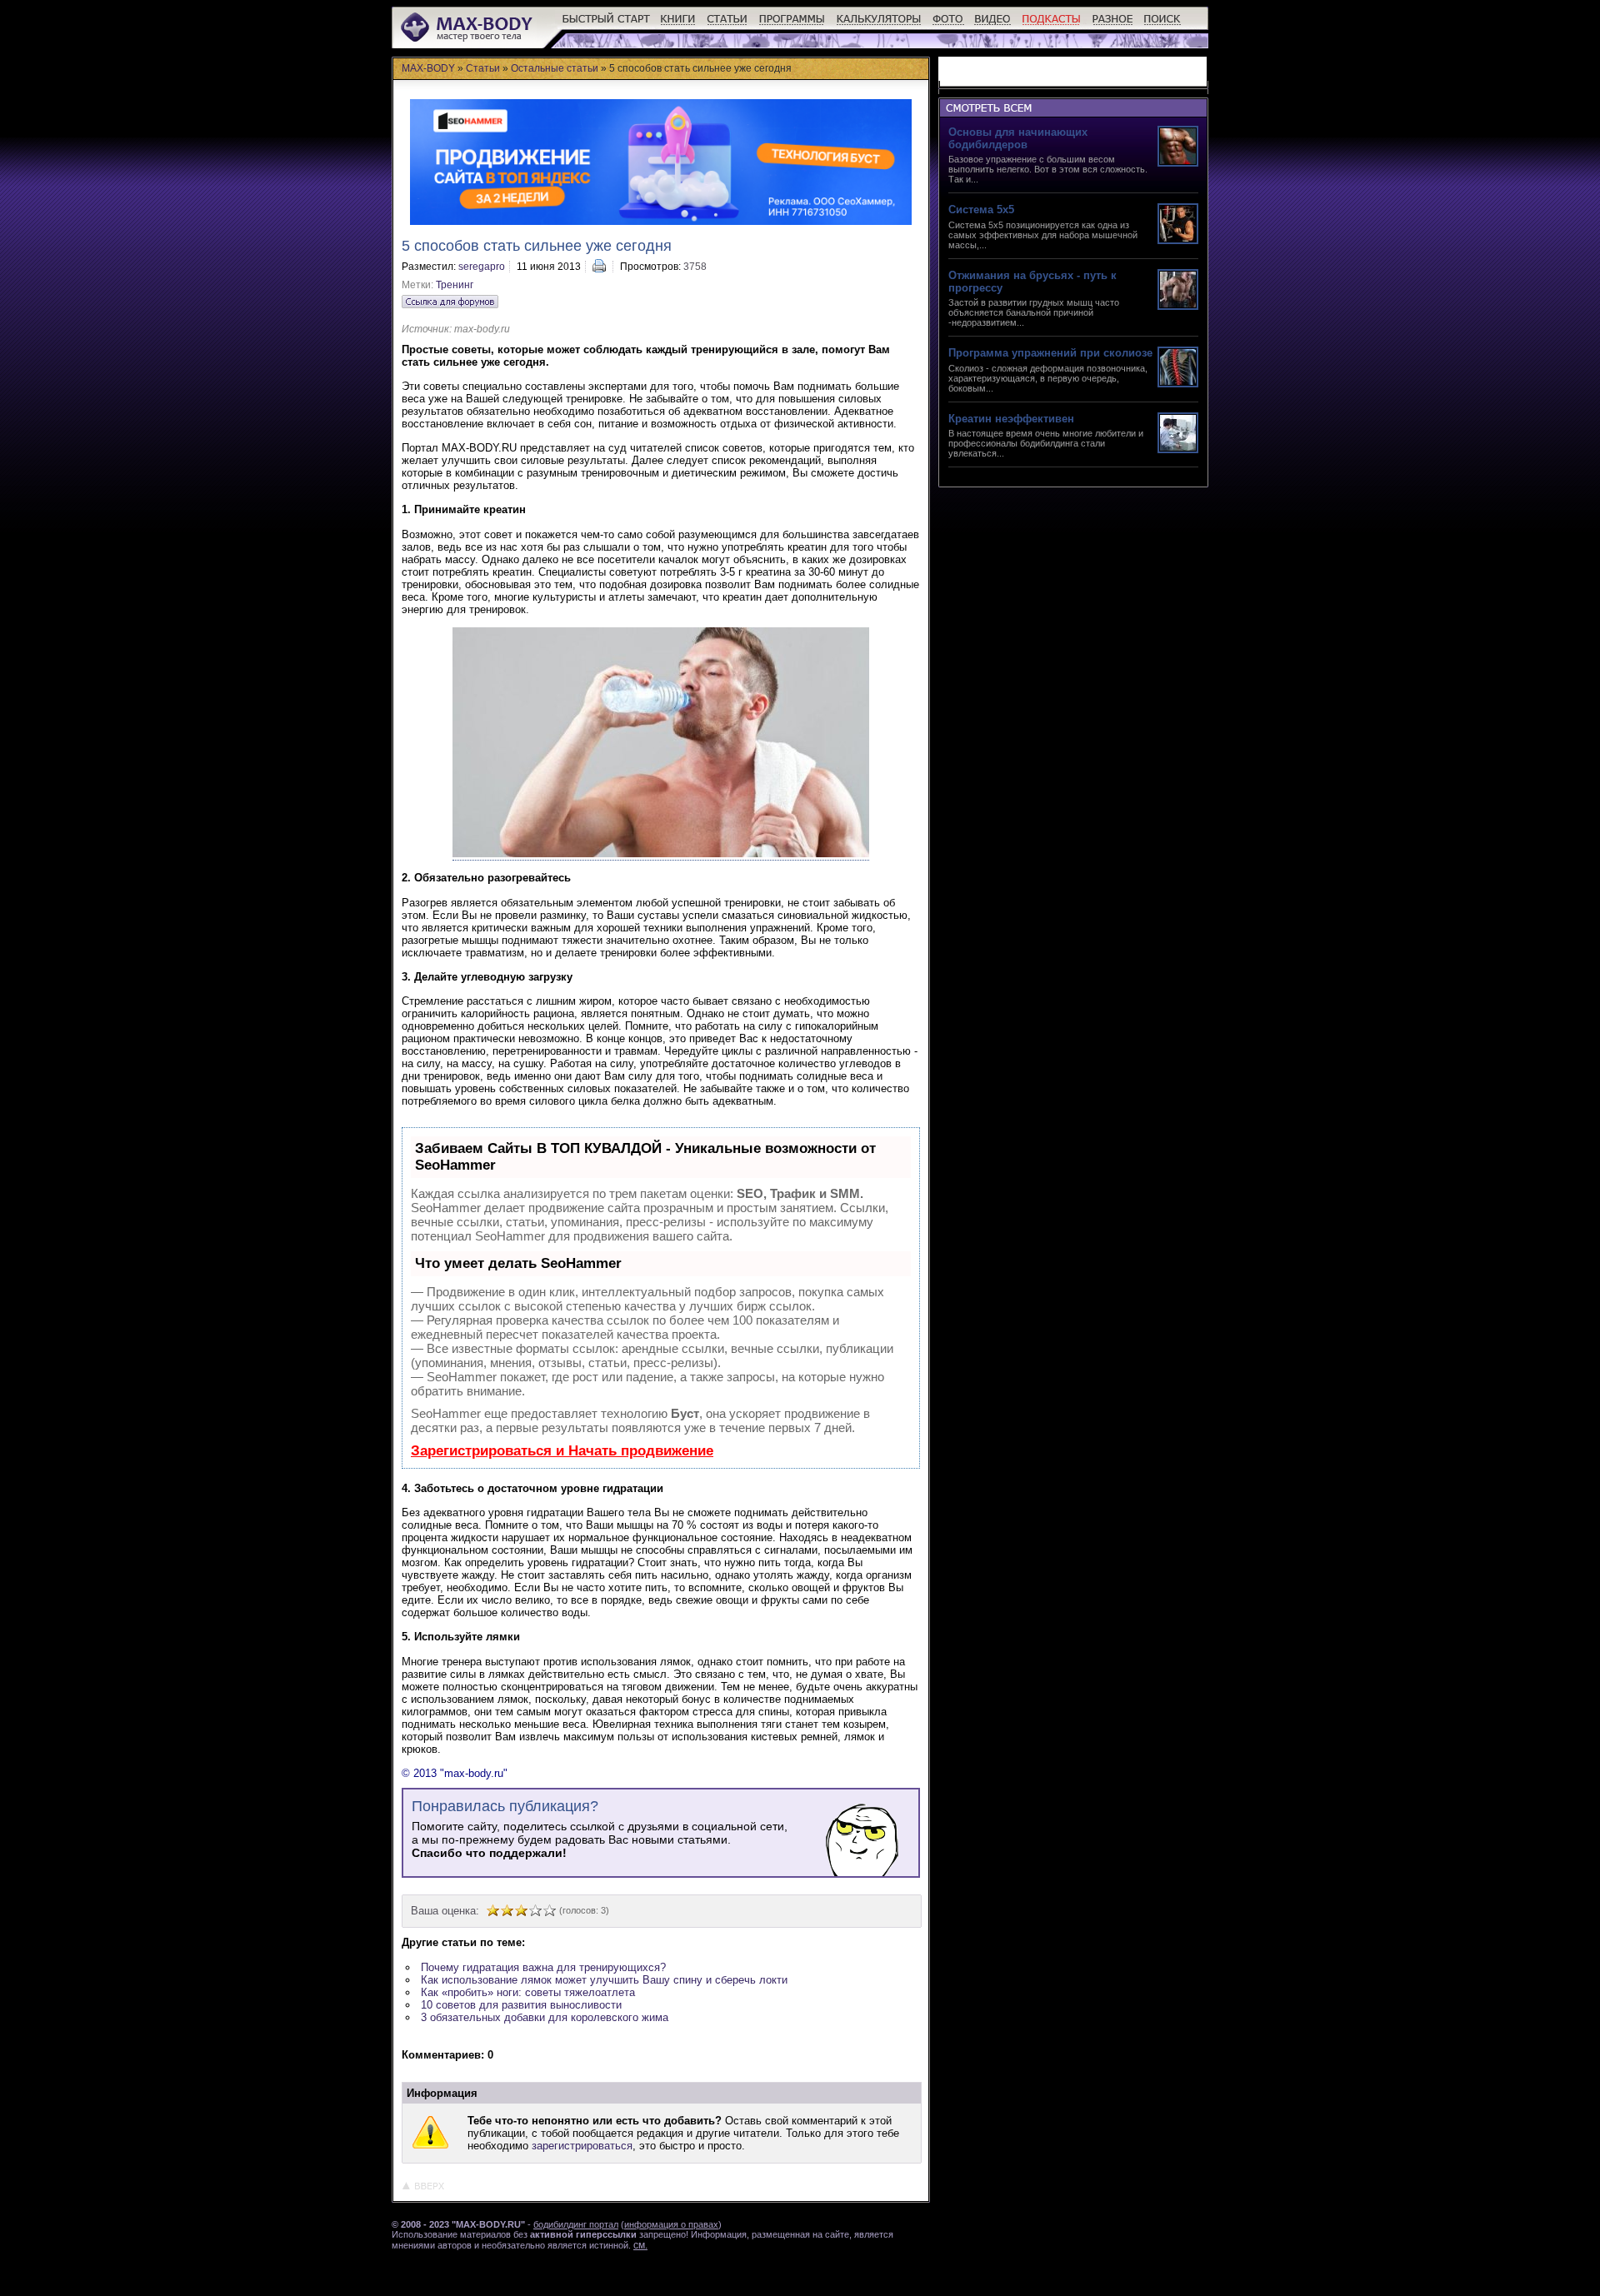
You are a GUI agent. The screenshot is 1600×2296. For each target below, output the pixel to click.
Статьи (483, 68)
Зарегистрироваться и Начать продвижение (562, 1451)
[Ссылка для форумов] (450, 302)
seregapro (482, 267)
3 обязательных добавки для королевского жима (545, 2017)
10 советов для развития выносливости (521, 2005)
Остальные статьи (555, 68)
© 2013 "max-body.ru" (455, 1773)
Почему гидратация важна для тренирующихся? (543, 1967)
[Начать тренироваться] (606, 25)
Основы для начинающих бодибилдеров (1018, 138)
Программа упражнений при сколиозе (1050, 353)
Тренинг (455, 285)
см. (640, 2245)
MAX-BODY (428, 68)
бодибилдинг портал (576, 2224)
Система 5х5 (981, 210)
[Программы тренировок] (792, 25)
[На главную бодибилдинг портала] (468, 40)
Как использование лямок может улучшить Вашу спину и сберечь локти (604, 1980)
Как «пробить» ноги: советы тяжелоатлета (528, 1992)
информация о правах (671, 2224)
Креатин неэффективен (1011, 419)
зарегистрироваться (582, 2146)
